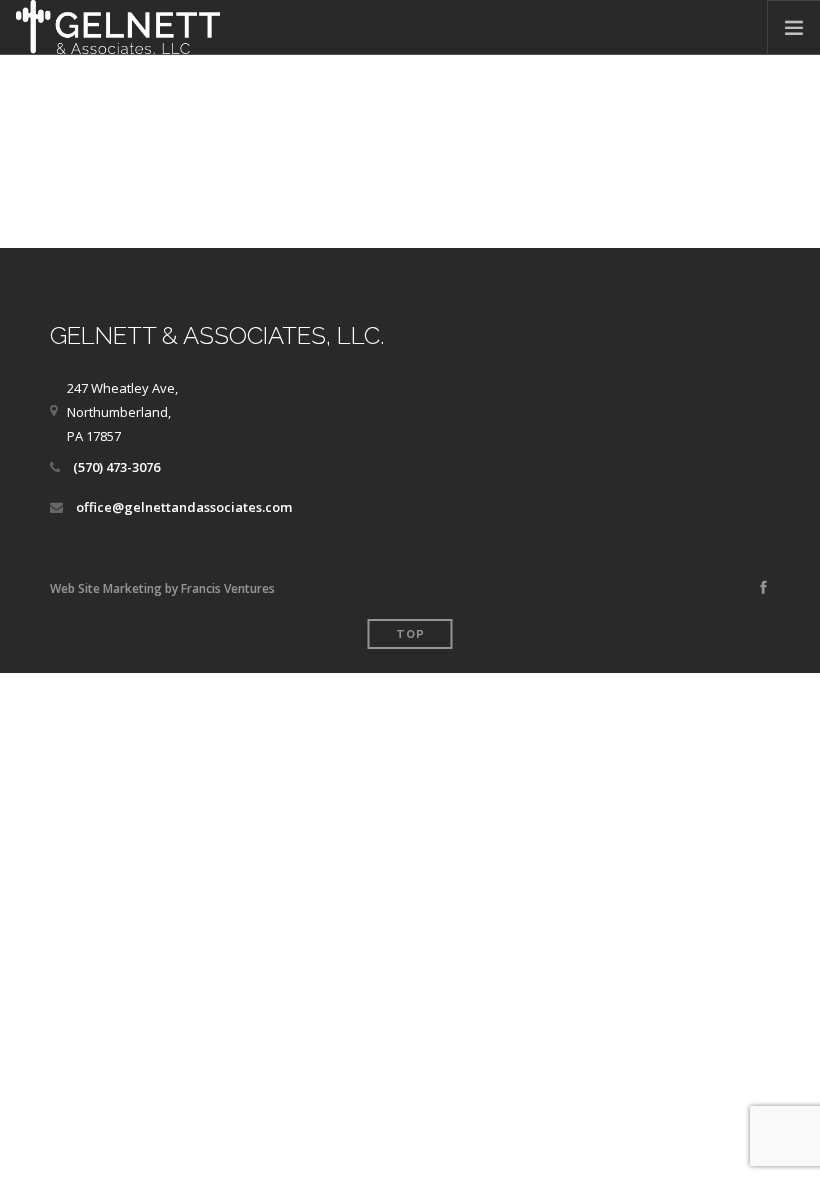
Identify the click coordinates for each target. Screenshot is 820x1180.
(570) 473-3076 (116, 467)
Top (410, 634)
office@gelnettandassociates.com (184, 507)
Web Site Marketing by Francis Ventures (162, 588)
